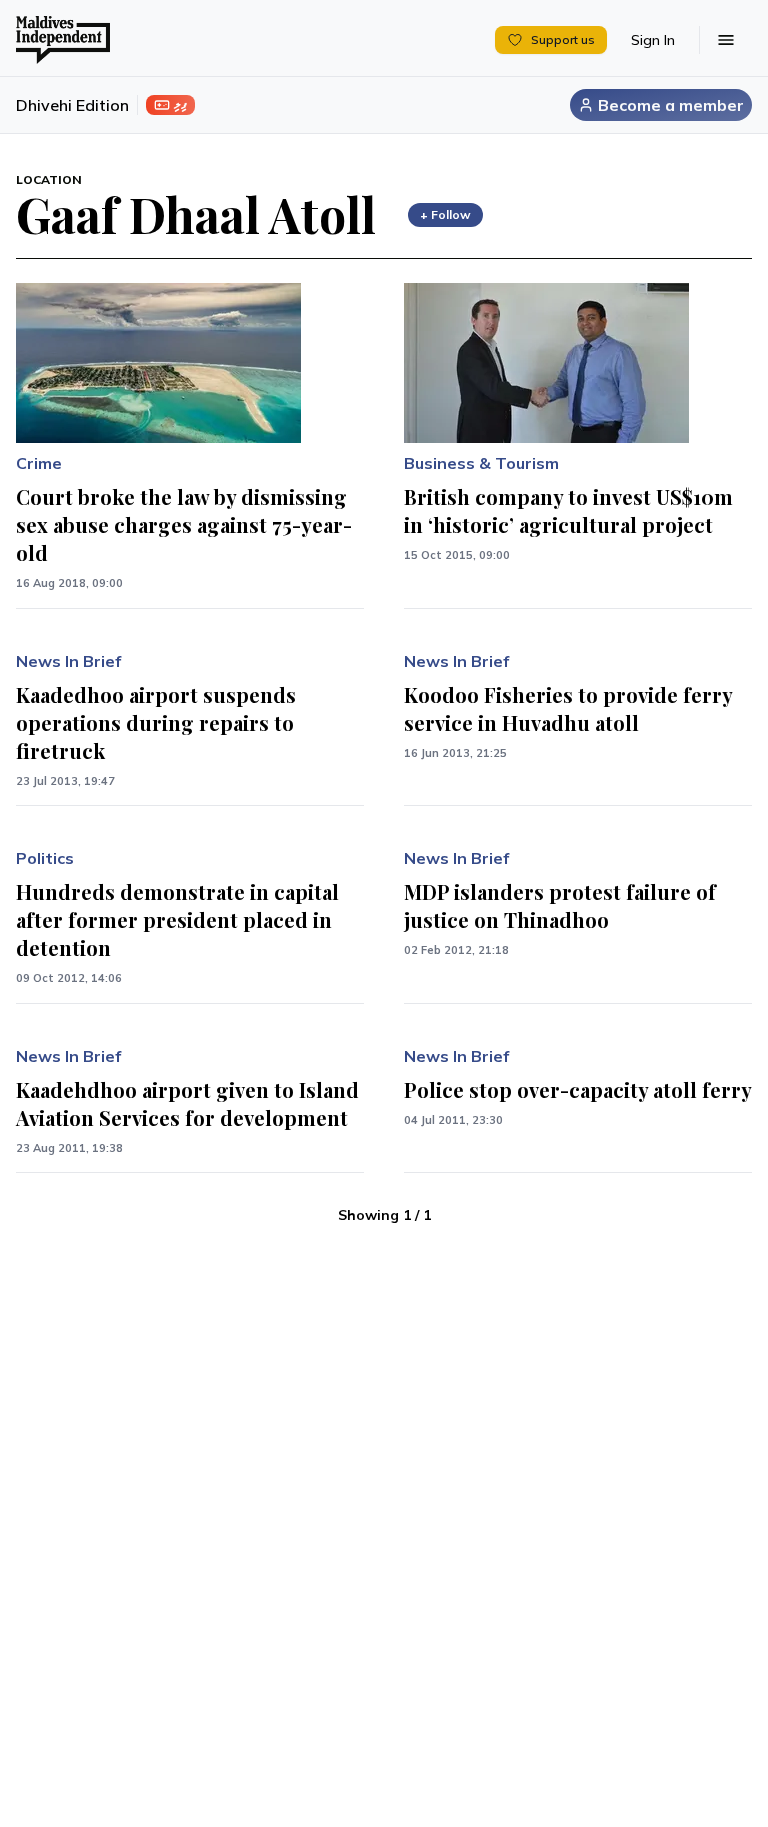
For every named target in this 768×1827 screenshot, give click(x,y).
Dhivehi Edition (72, 105)
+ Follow (445, 214)
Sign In (653, 40)
